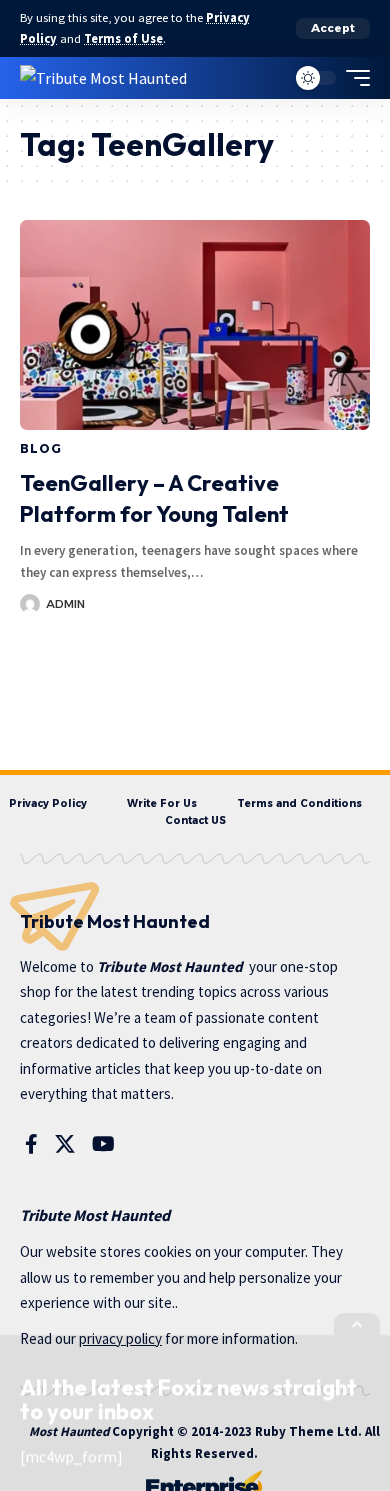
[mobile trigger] (353, 78)
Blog (40, 448)
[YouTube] (103, 1144)
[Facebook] (31, 1144)
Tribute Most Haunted (170, 966)
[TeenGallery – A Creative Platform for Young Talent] (195, 325)
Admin (65, 604)
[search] (265, 77)
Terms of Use (123, 38)
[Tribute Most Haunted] (103, 77)
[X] (65, 1144)
